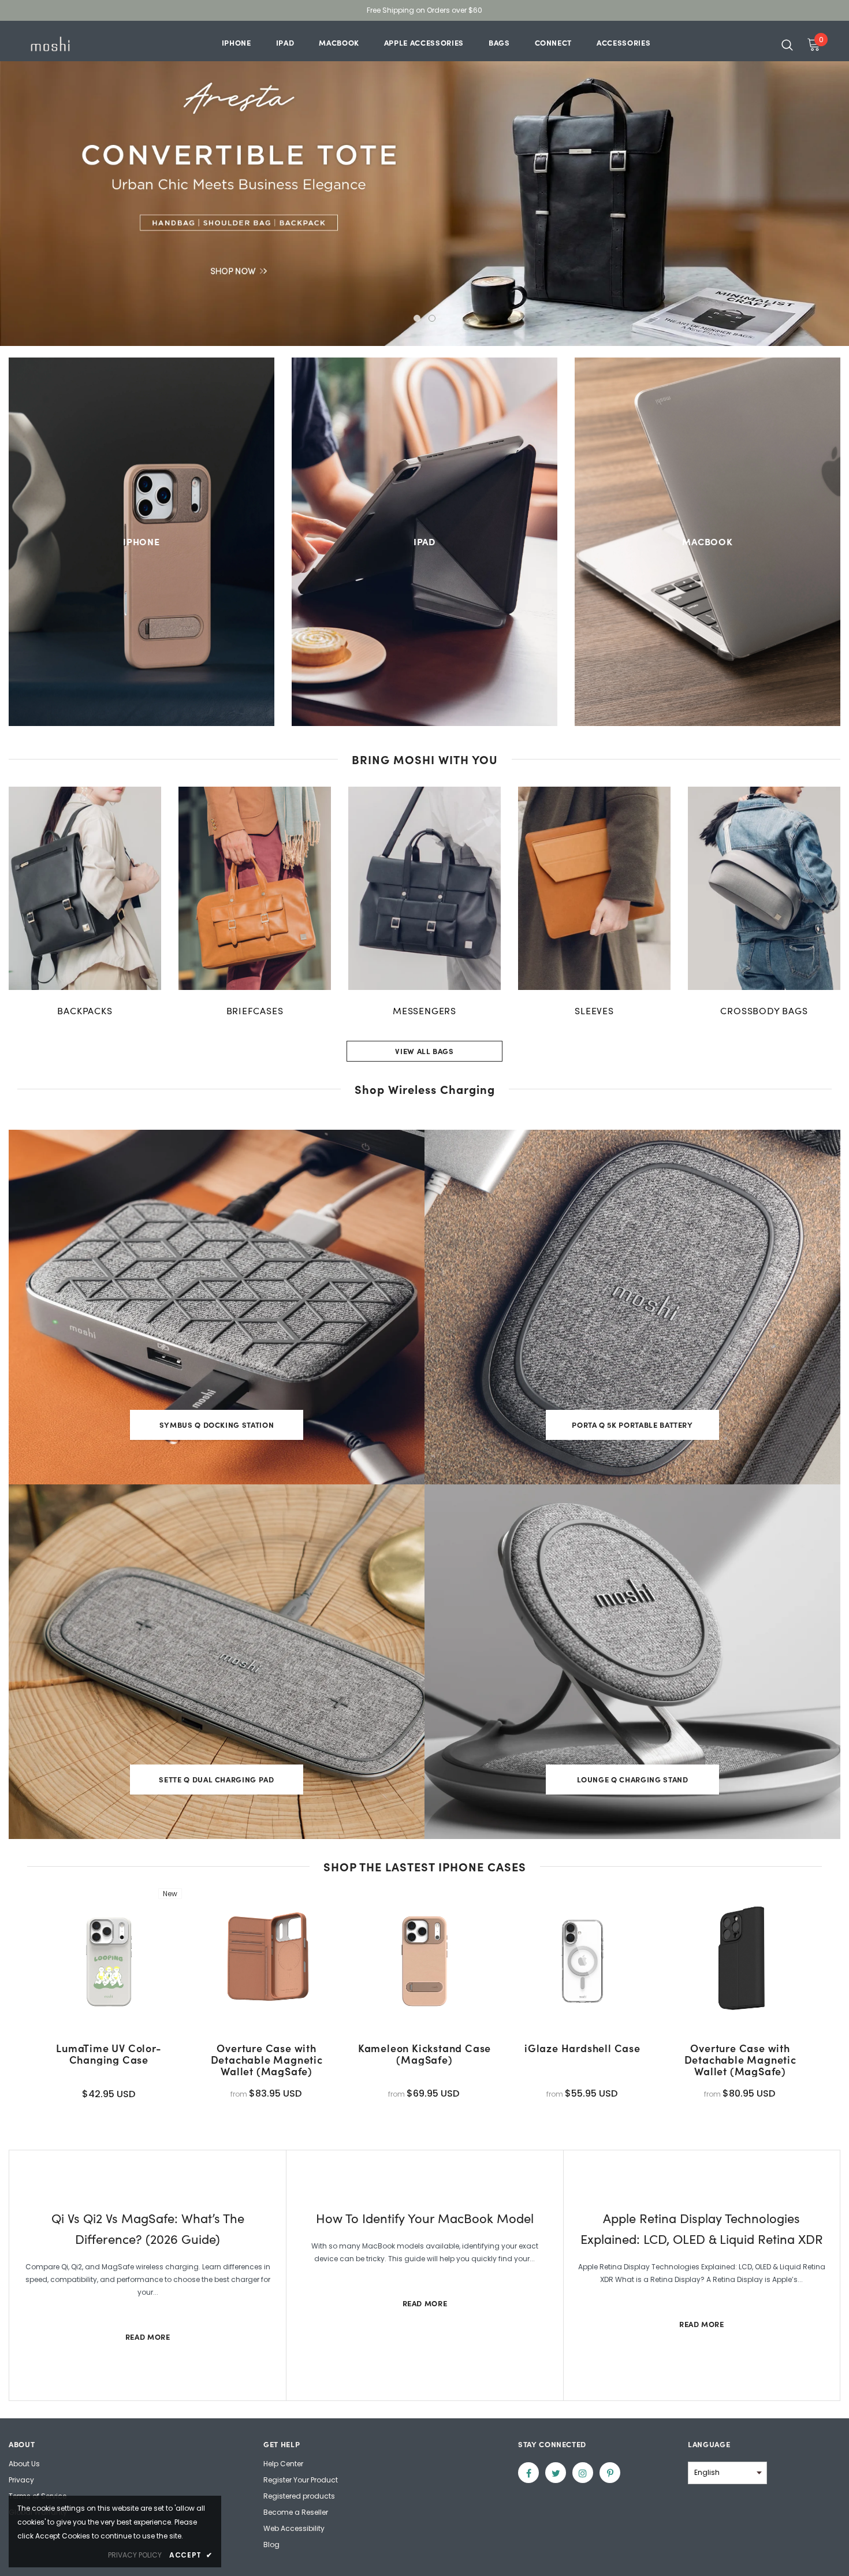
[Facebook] (528, 2473)
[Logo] (63, 44)
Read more (148, 2337)
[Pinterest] (610, 2473)
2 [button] (432, 318)
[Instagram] (583, 2473)
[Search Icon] (787, 44)
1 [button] (417, 318)
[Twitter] (556, 2473)
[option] (425, 183)
